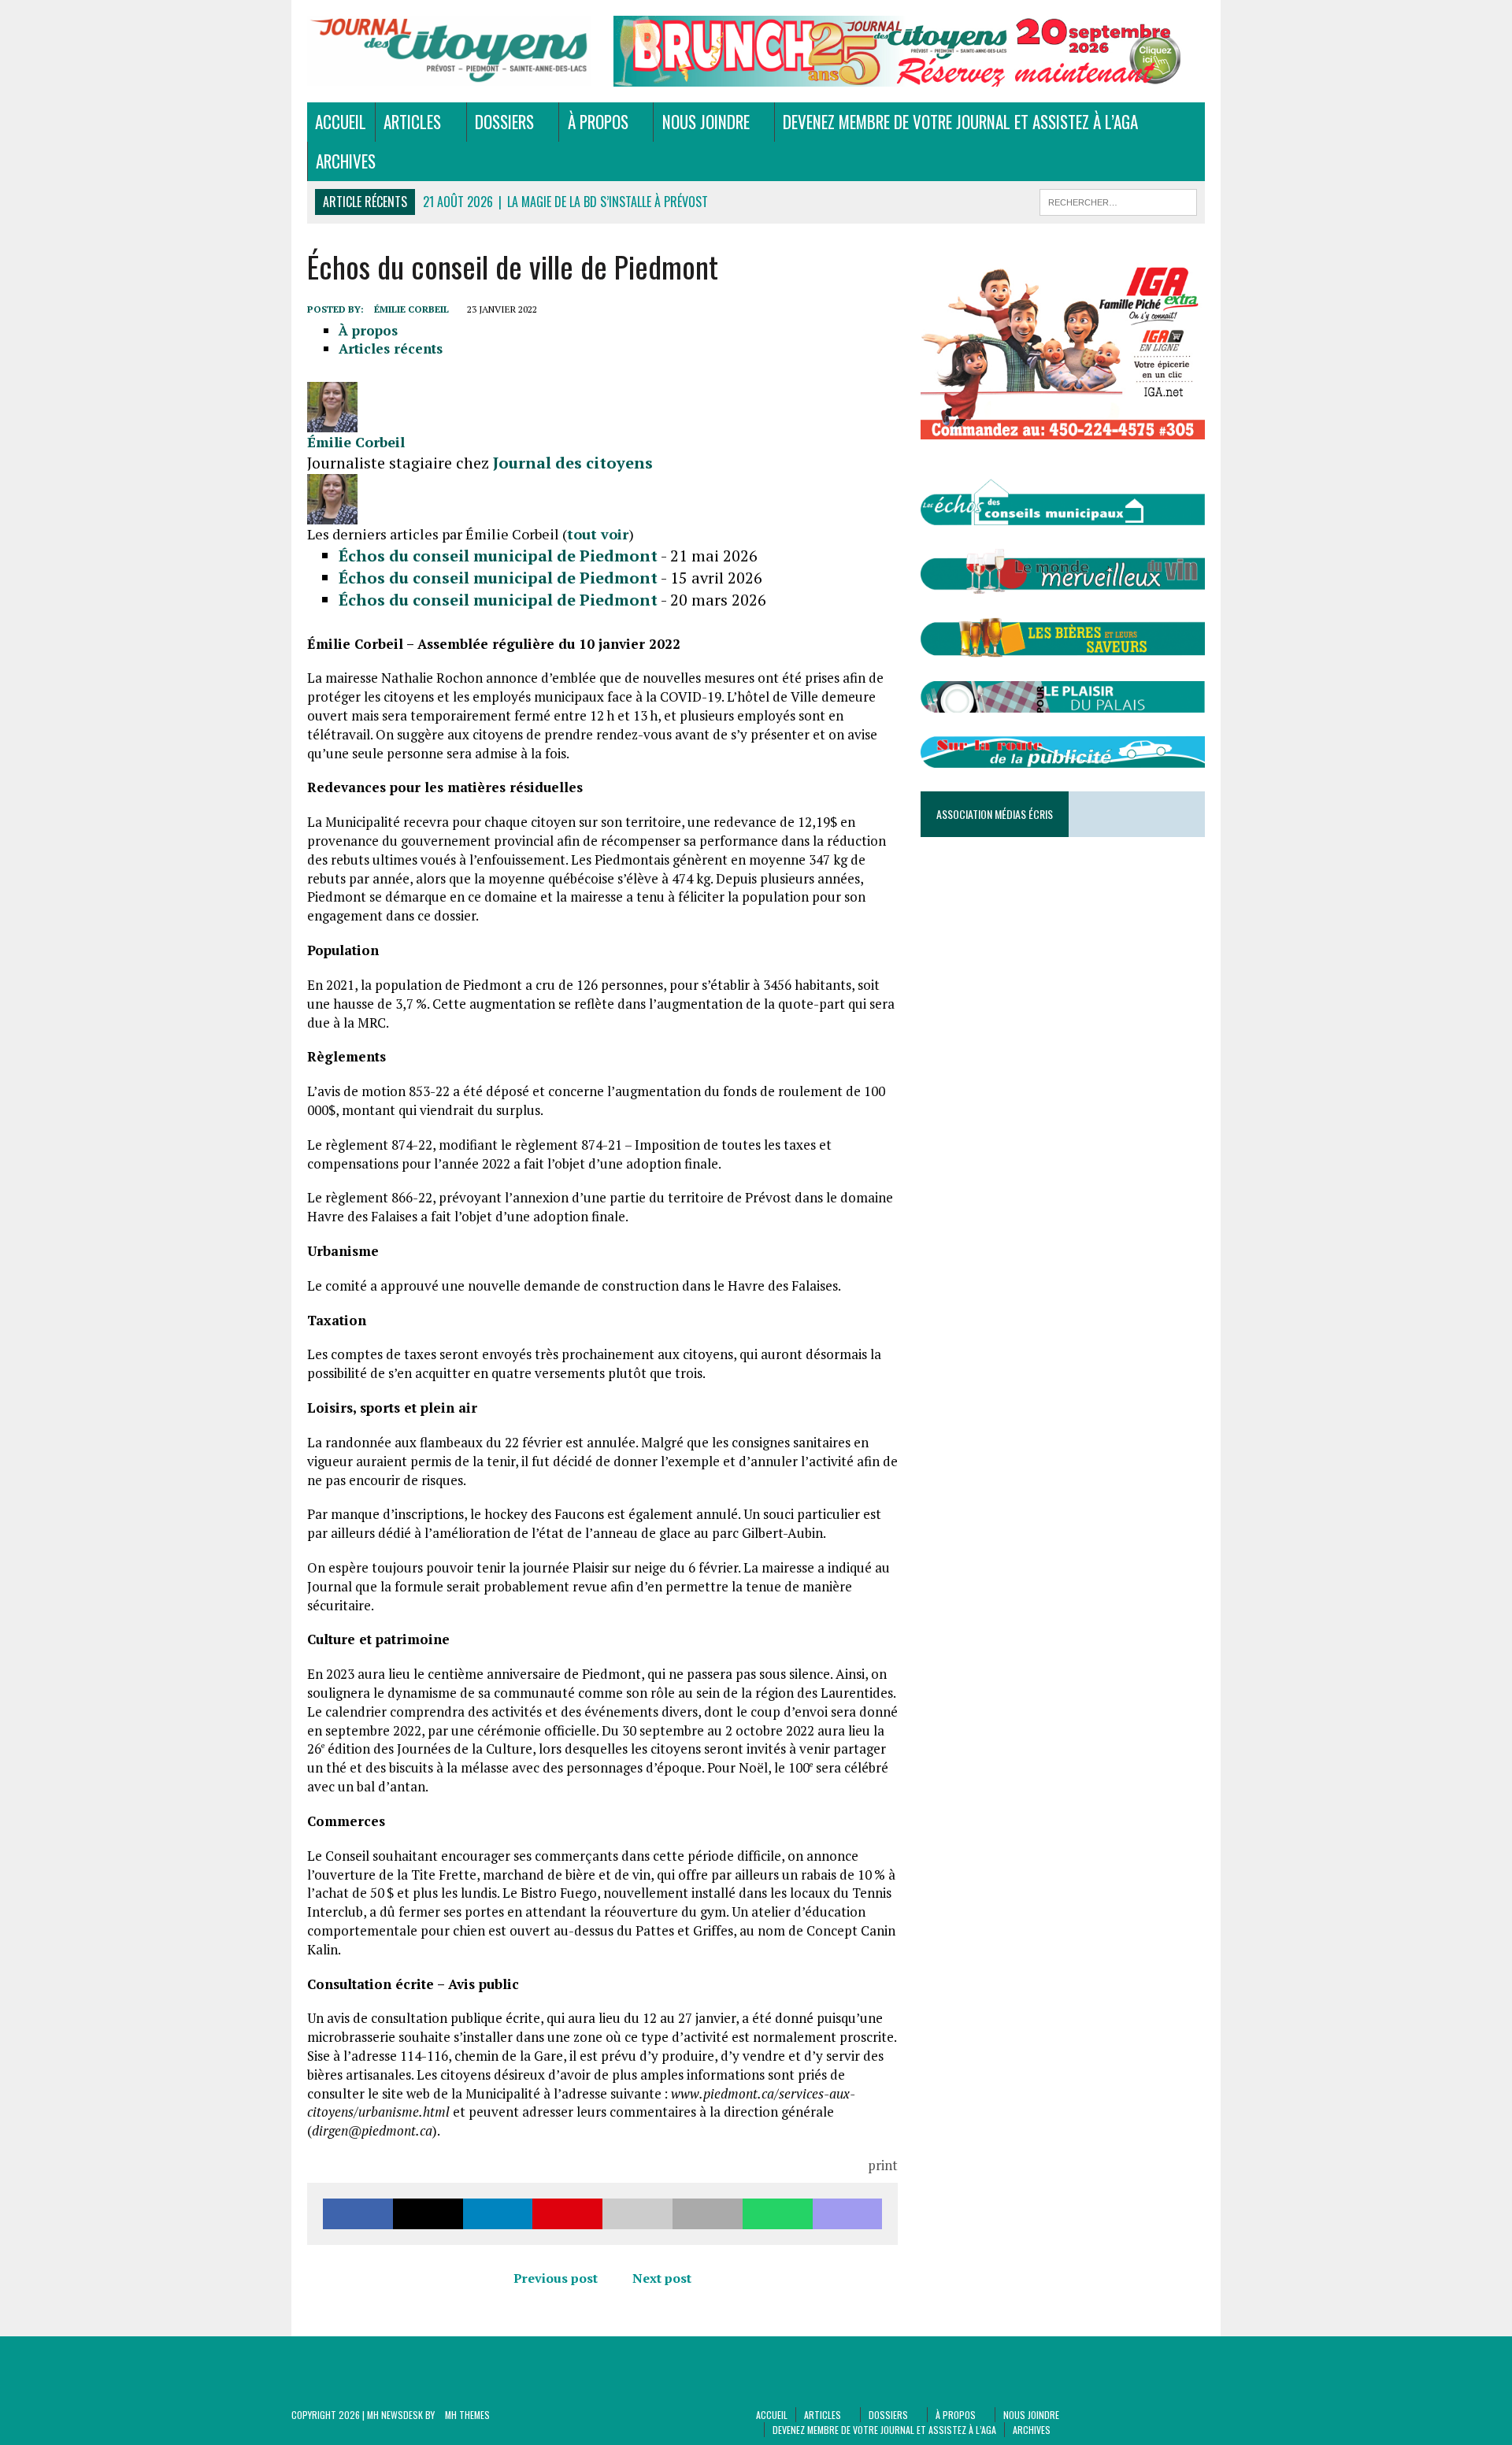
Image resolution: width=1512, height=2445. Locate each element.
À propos (598, 122)
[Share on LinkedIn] (498, 2214)
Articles (412, 122)
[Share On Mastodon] (848, 2214)
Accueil (341, 122)
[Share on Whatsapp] (778, 2214)
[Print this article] (708, 2214)
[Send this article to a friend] (637, 2214)
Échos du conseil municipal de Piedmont (498, 556)
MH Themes (467, 2415)
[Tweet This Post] (428, 2214)
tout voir (598, 534)
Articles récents (391, 348)
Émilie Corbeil (411, 309)
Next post (662, 2278)
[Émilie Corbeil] (332, 422)
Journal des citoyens (573, 463)
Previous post (556, 2278)
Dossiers (504, 122)
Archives (346, 161)
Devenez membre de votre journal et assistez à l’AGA (960, 122)
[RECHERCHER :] (1118, 200)
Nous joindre (706, 122)
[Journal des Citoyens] (449, 51)
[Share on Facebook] (358, 2214)
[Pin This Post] (567, 2214)
